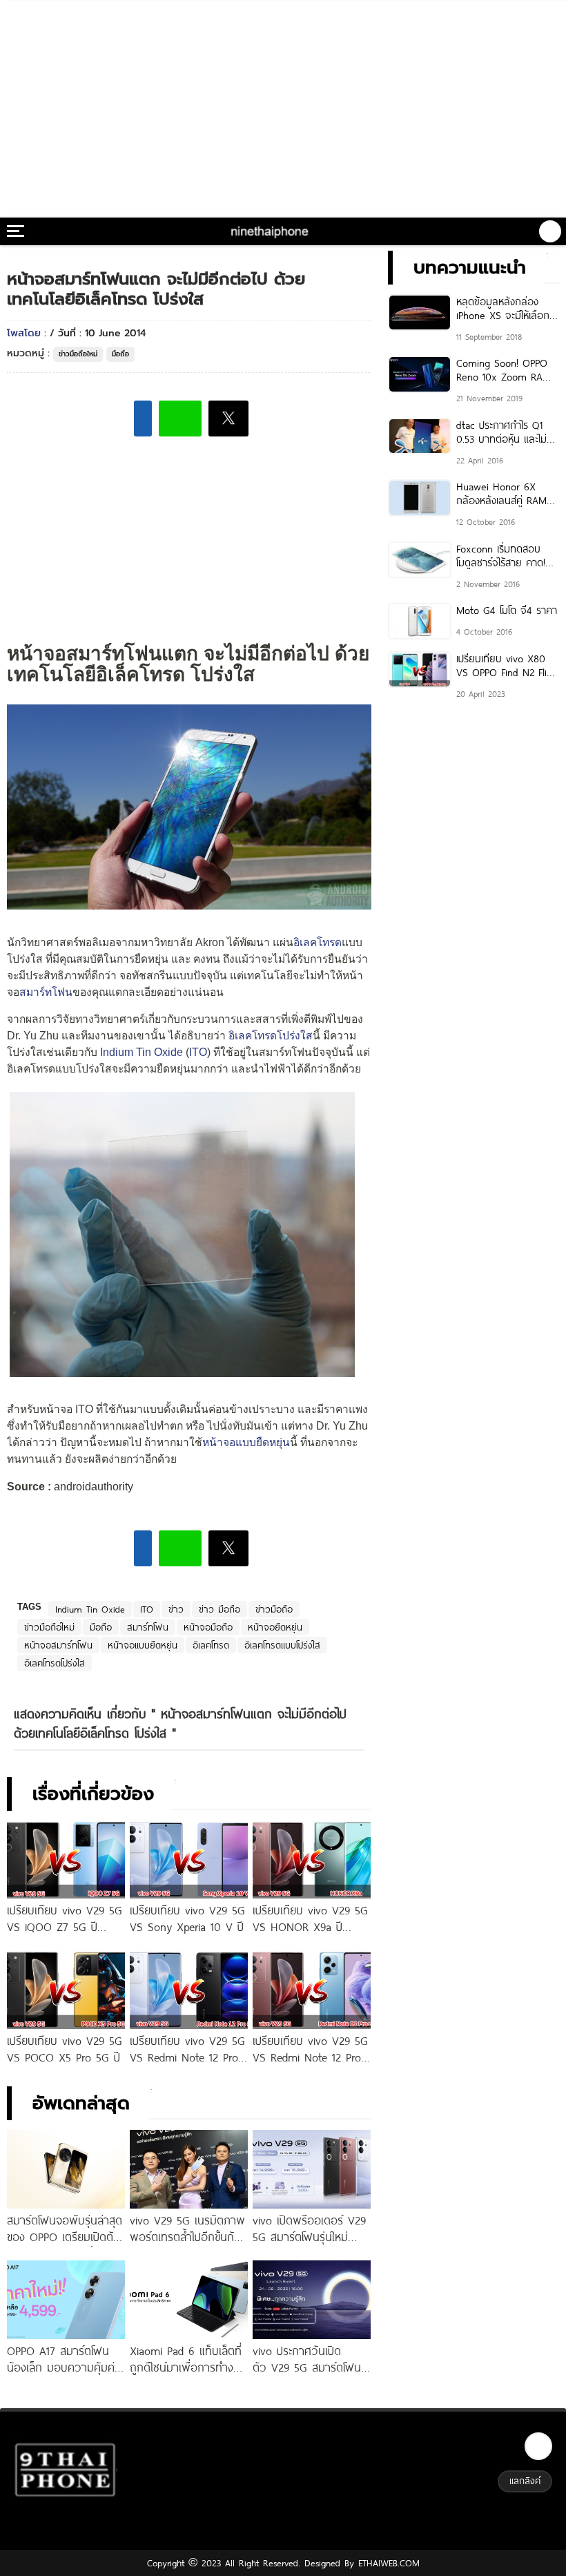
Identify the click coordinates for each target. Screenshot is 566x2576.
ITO (198, 1052)
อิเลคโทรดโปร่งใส (271, 1036)
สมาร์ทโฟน (46, 992)
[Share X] (228, 419)
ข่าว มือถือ (219, 1609)
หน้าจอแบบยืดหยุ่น (246, 1442)
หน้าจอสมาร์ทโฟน (58, 1645)
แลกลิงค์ (525, 2481)
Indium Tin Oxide (141, 1052)
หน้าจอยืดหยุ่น (275, 1627)
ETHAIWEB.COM (387, 2563)
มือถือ (120, 354)
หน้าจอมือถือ (208, 1627)
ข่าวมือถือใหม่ (78, 354)
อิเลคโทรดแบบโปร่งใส (282, 1645)
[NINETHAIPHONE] (271, 231)
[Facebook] (538, 2446)
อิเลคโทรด (318, 942)
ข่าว (176, 1609)
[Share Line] (180, 419)
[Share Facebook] (143, 419)
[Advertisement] (283, 104)
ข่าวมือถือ (274, 1609)
